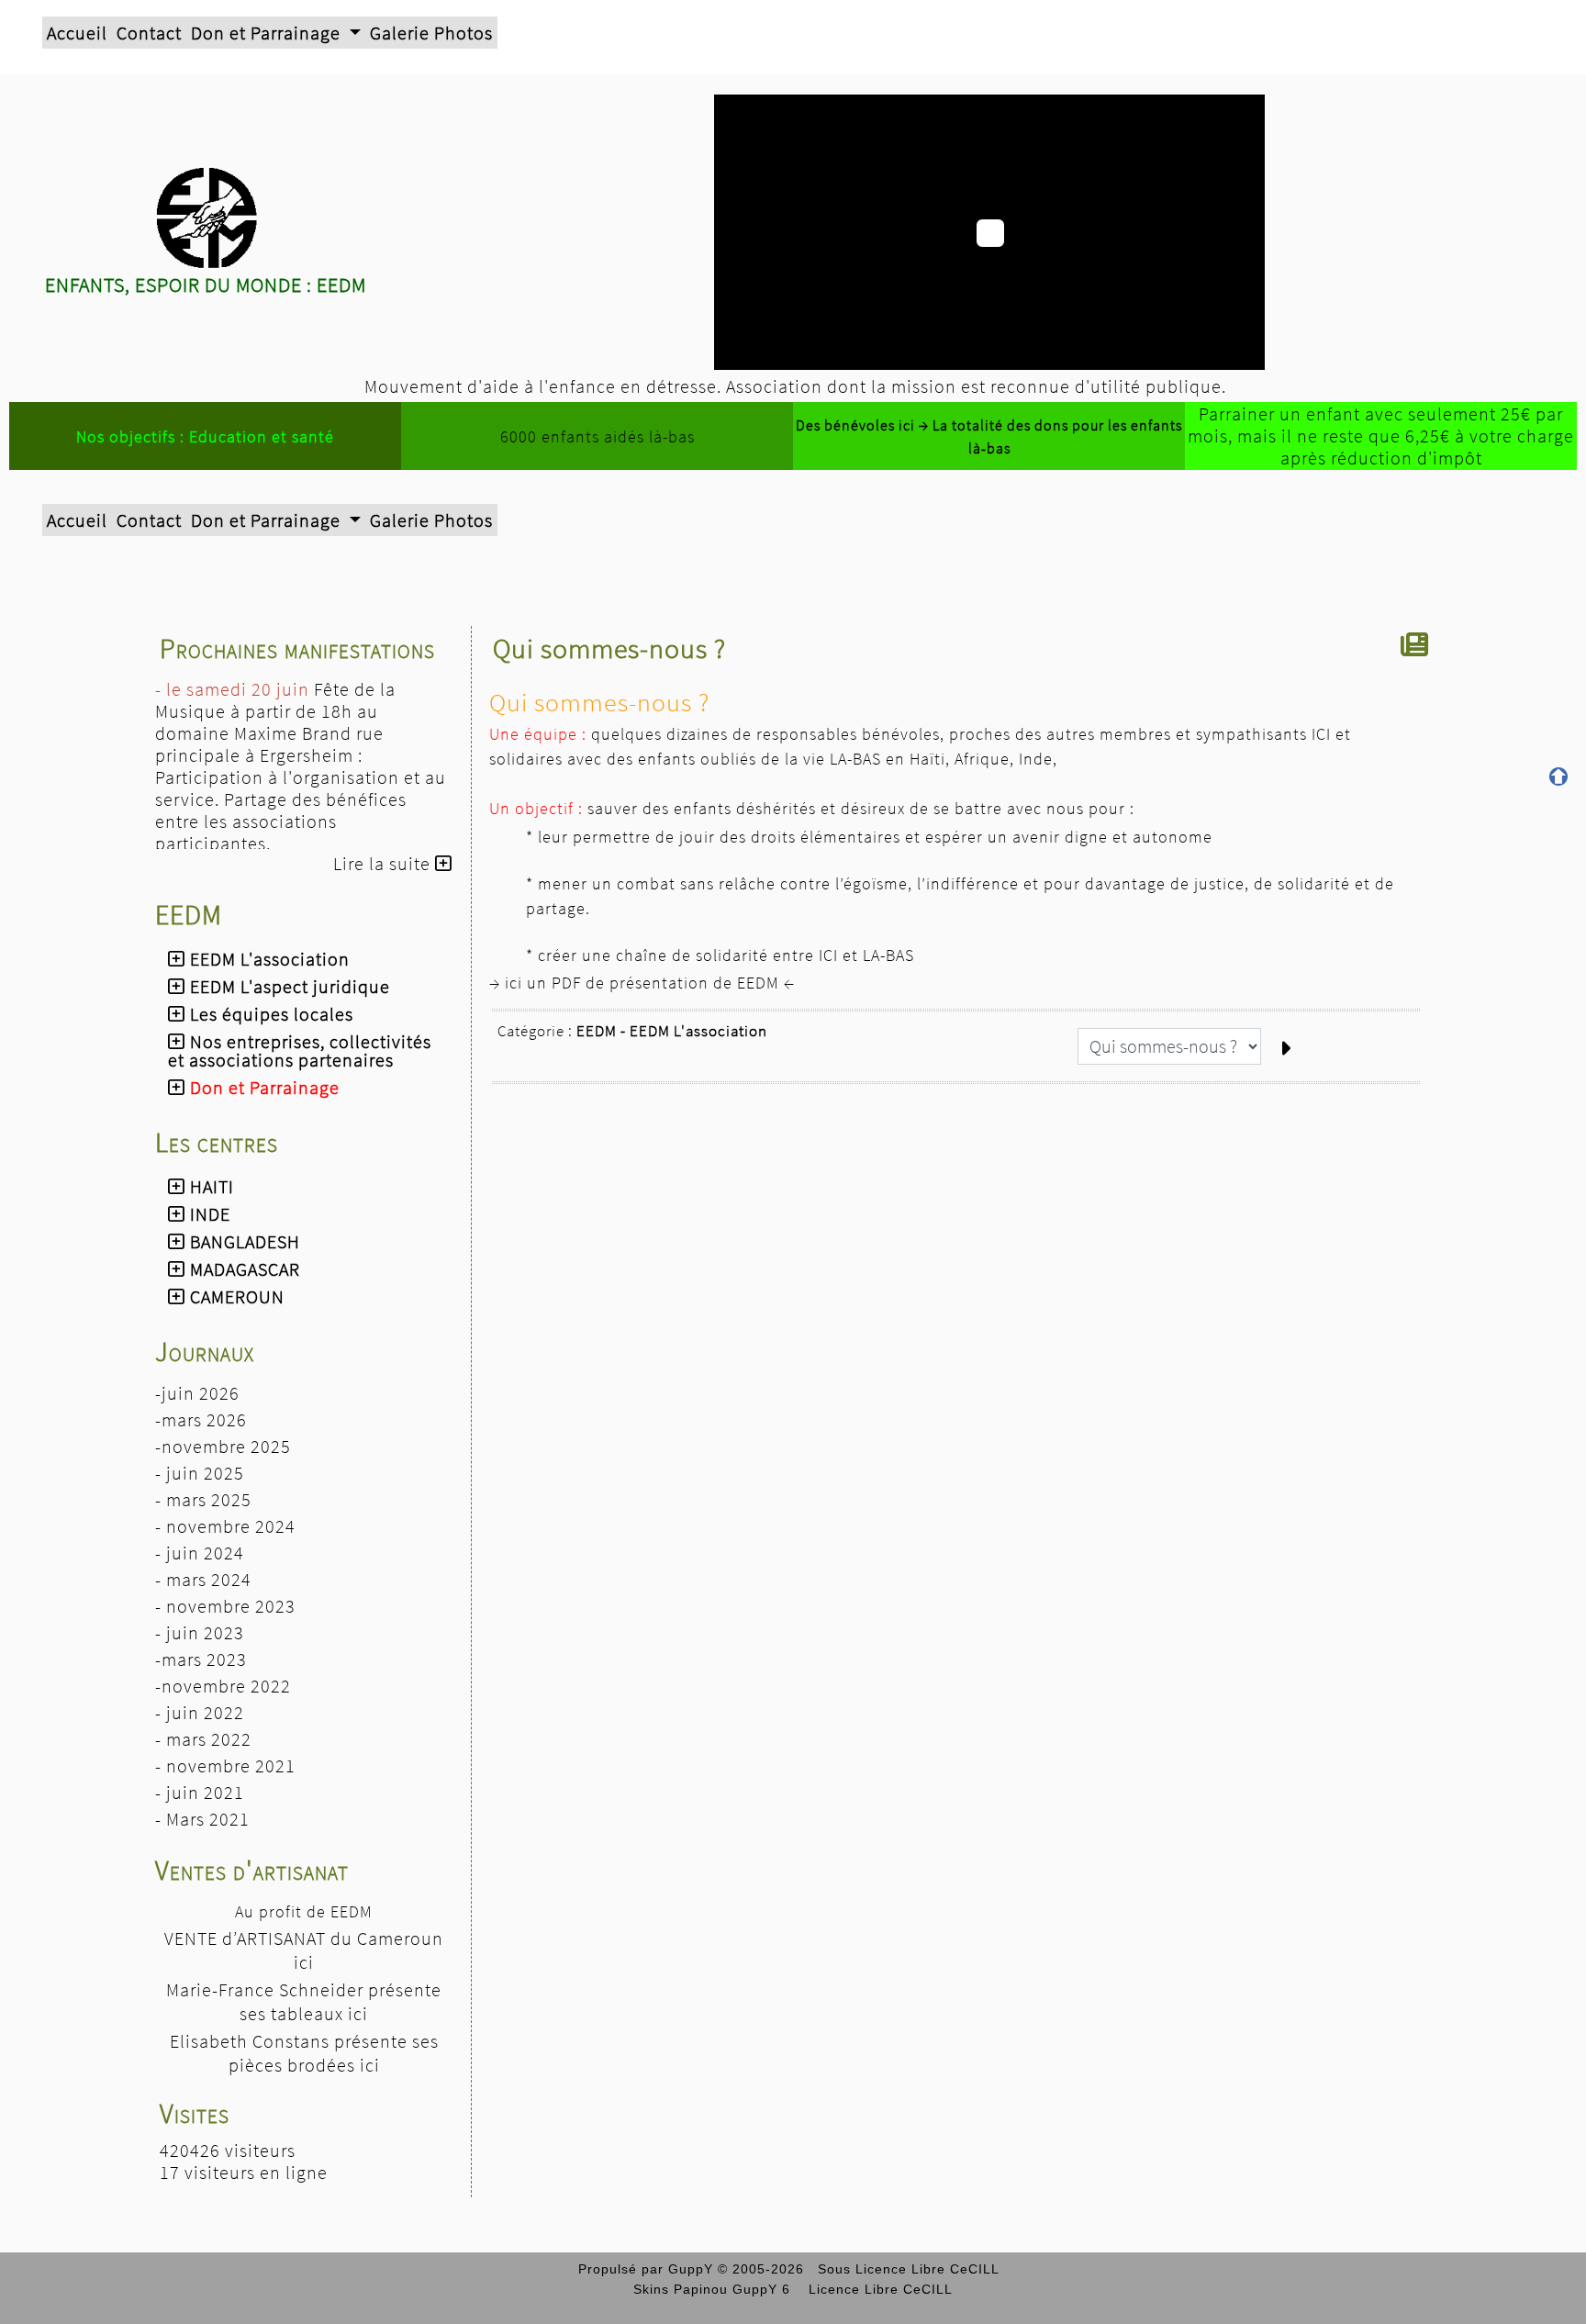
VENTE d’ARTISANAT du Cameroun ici (304, 1950)
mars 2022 (209, 1739)
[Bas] (1558, 841)
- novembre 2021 (225, 1765)
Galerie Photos (431, 33)
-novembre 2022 (223, 1686)
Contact (149, 33)
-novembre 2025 (223, 1446)
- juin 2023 (200, 1632)
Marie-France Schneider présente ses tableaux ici (304, 2001)
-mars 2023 (201, 1659)
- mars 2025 (203, 1499)
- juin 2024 (200, 1553)
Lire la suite (384, 863)
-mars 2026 (201, 1419)
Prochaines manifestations (303, 648)
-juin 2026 (197, 1393)
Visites (303, 2113)
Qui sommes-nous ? (609, 648)
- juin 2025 (200, 1473)
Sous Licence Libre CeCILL (910, 2269)
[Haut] (1558, 777)
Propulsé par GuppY (648, 2269)
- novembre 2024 (225, 1526)
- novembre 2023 (225, 1606)
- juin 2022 (200, 1712)
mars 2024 (209, 1579)
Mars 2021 (208, 1819)
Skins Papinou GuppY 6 (716, 2289)
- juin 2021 (200, 1792)
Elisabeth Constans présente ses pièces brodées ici (304, 2053)
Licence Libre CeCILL (878, 2289)
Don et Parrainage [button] (268, 33)
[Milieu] (1558, 809)
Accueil (77, 33)
